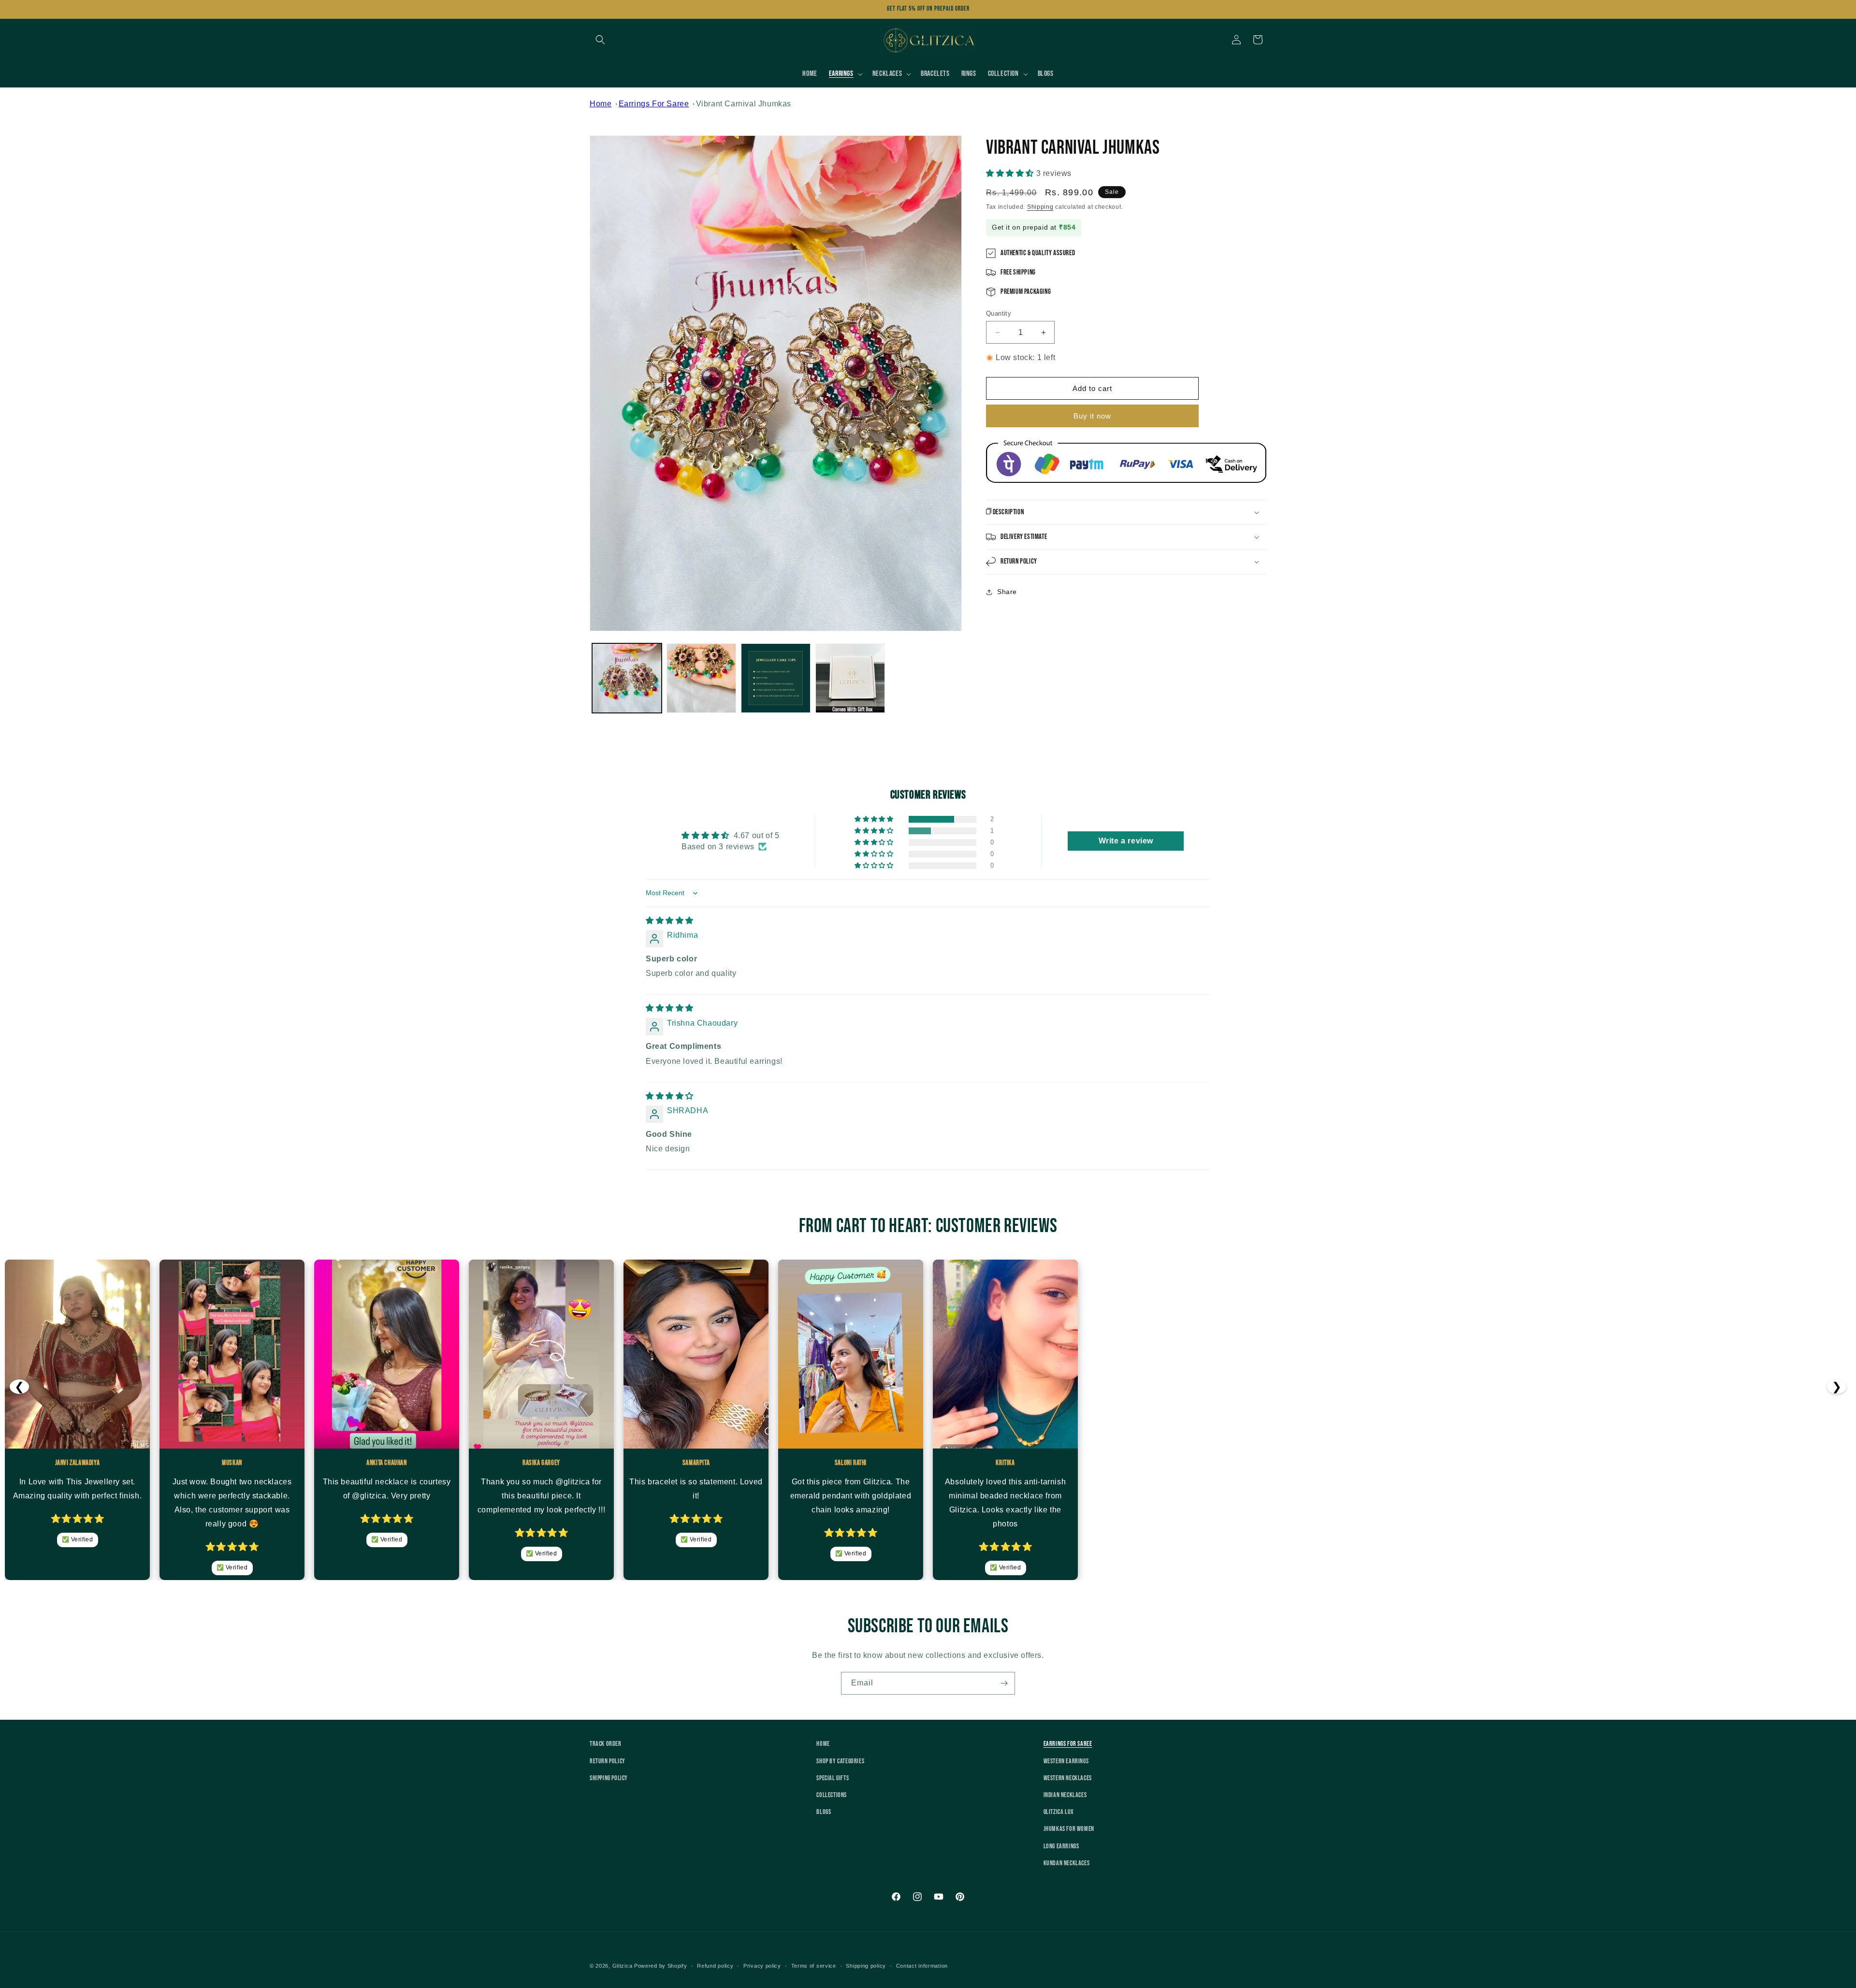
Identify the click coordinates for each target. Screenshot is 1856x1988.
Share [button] (1007, 592)
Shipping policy (866, 1966)
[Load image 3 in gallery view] (776, 678)
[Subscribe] (1004, 1683)
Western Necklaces (1068, 1778)
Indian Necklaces (1065, 1795)
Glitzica (623, 1966)
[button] (600, 40)
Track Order (606, 1744)
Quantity (999, 313)
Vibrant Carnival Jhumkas (744, 104)
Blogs (824, 1812)
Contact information (922, 1966)
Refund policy (715, 1966)
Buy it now (1092, 416)
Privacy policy (762, 1966)
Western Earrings (1066, 1761)
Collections (832, 1795)
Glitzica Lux (1059, 1812)
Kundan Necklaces (1067, 1863)
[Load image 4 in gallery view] (850, 678)
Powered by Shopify (661, 1966)
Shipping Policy (609, 1778)
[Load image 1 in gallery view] (627, 678)
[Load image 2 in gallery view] (701, 678)
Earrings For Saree (654, 104)
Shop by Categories (840, 1761)
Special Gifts (833, 1778)
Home (601, 104)
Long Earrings (1061, 1846)
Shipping (1040, 207)
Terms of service (814, 1966)
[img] (670, 921)
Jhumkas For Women (1069, 1829)
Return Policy (608, 1761)
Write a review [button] (1126, 841)
